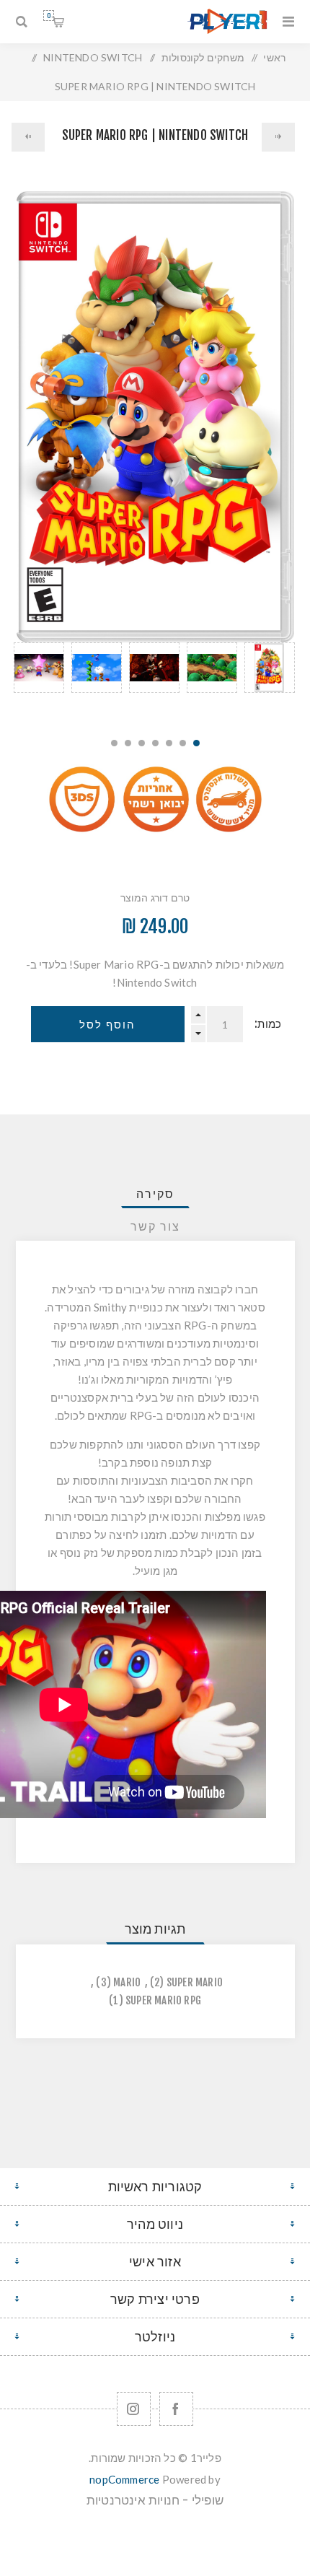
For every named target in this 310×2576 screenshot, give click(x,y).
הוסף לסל (107, 1025)
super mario (195, 1982)
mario (127, 1982)
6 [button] (128, 743)
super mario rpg (163, 2000)
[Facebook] (176, 2409)
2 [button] (183, 743)
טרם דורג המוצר (155, 898)
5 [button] (142, 743)
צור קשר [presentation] (155, 1226)
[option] (270, 682)
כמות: (268, 1024)
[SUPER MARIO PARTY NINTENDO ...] (278, 137)
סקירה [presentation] (155, 1194)
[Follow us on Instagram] (134, 2409)
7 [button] (114, 743)
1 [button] (196, 743)
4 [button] (155, 743)
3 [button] (169, 743)
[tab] (155, 1194)
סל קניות (49, 16)
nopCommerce (124, 2479)
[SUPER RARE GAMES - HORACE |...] (28, 137)
